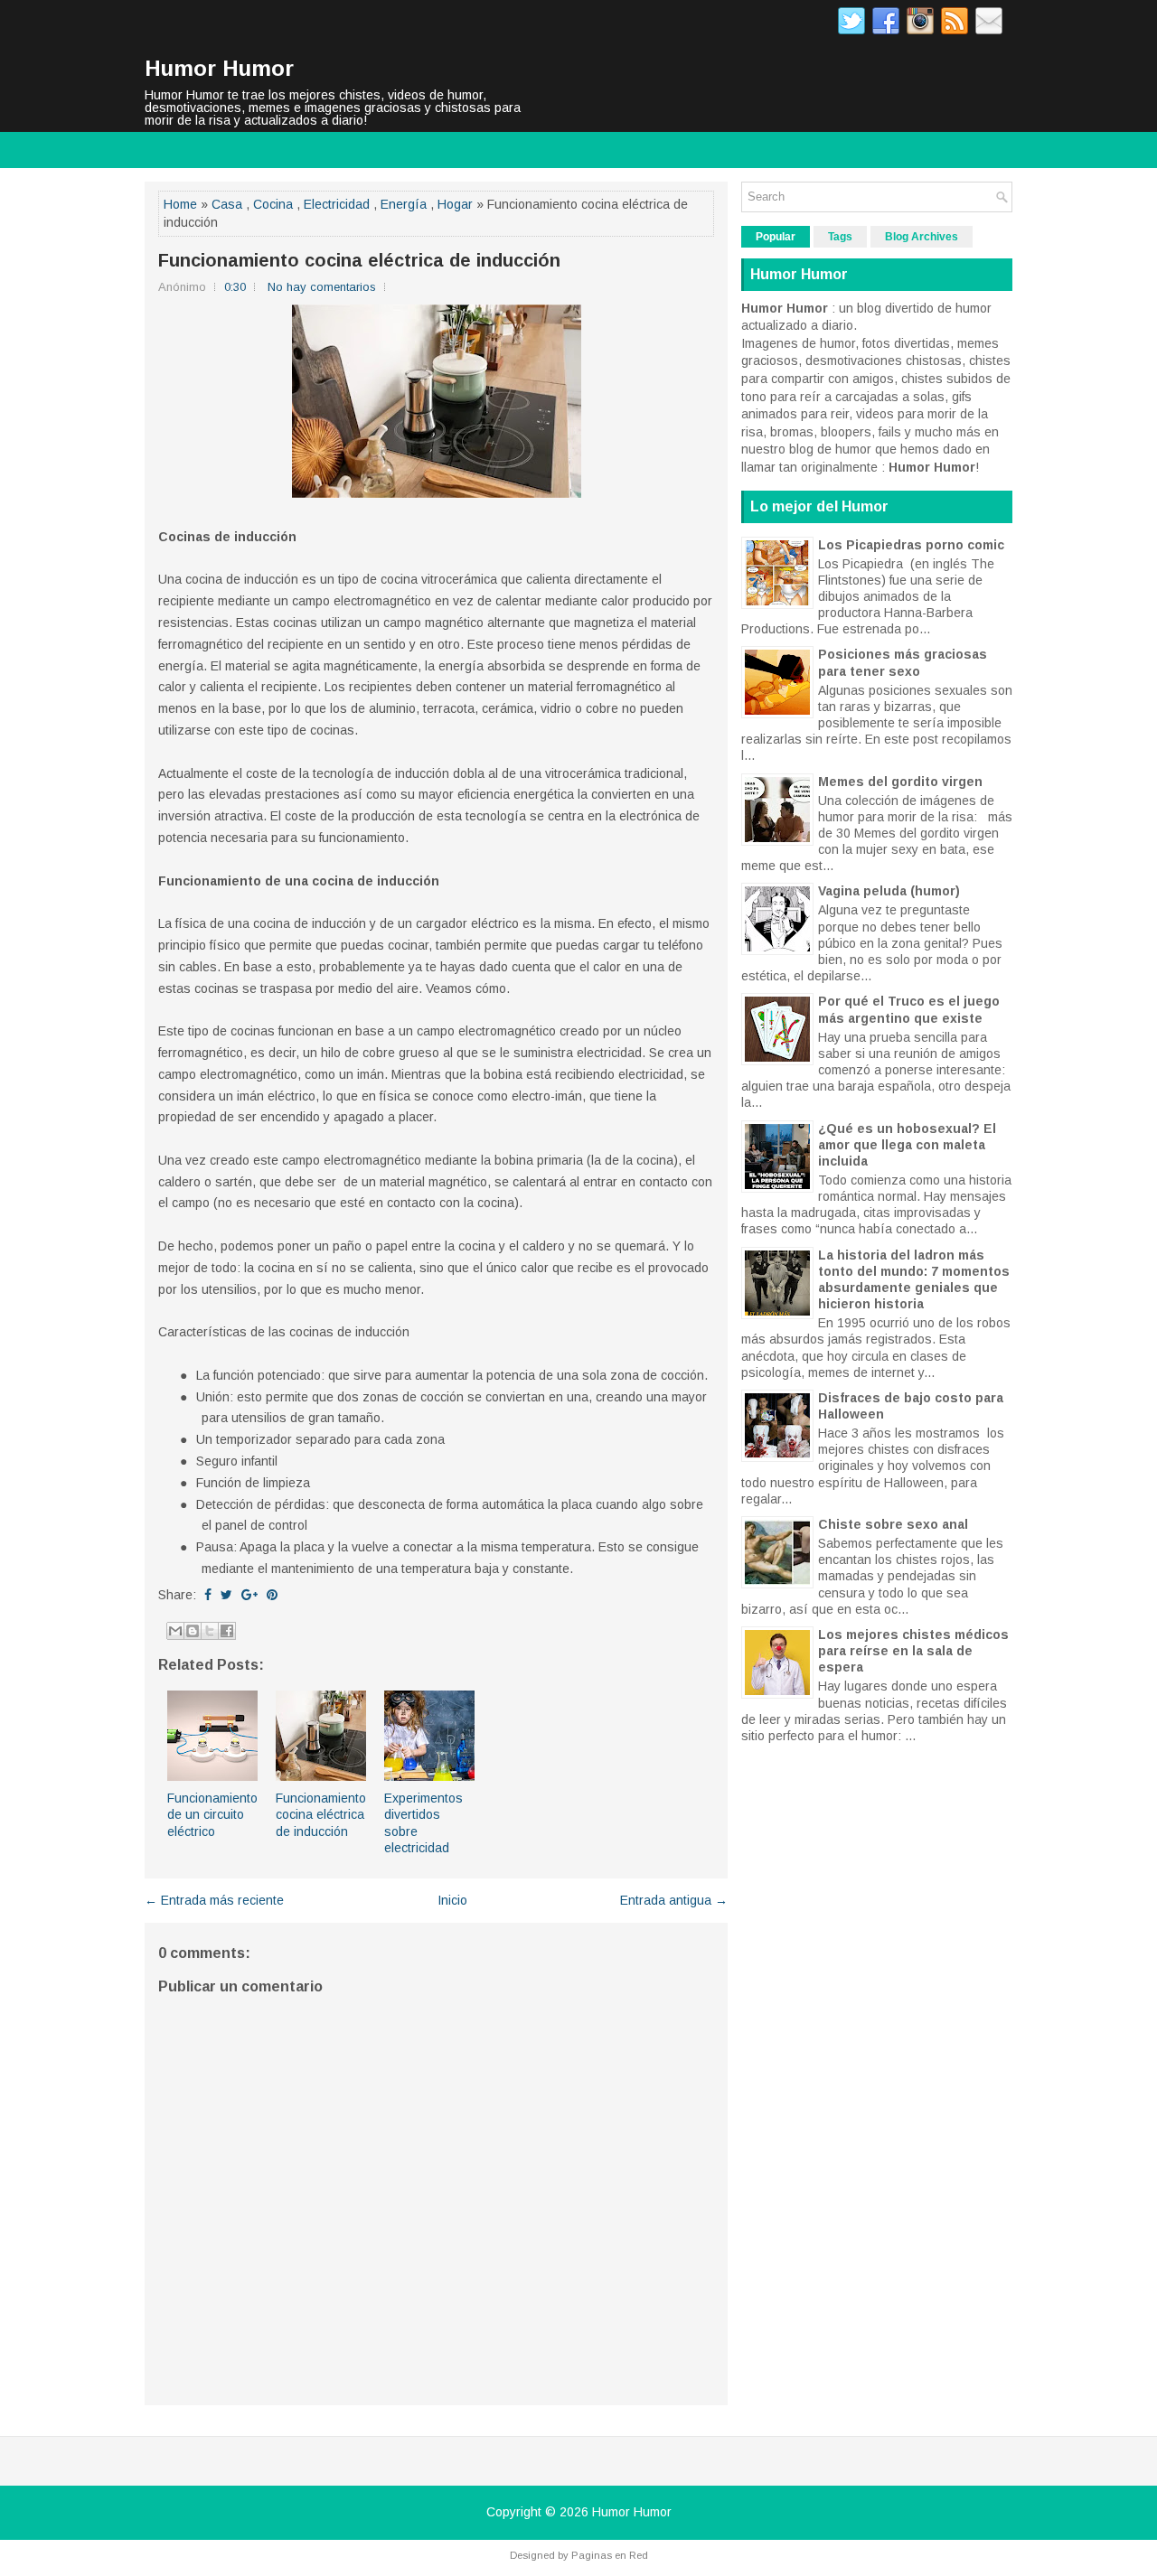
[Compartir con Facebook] (227, 1631)
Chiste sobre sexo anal (893, 1524)
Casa (227, 204)
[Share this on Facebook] (208, 1595)
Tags (840, 237)
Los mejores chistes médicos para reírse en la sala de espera (913, 1651)
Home (180, 204)
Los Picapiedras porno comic (911, 545)
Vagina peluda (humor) (889, 891)
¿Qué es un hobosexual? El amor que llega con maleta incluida (907, 1145)
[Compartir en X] (210, 1631)
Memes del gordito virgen (900, 782)
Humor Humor (219, 68)
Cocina (273, 204)
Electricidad (337, 204)
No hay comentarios (322, 287)
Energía (404, 204)
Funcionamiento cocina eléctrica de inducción (359, 260)
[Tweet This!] (226, 1595)
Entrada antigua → (674, 1900)
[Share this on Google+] (249, 1595)
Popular (776, 237)
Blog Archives (922, 237)
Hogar (455, 204)
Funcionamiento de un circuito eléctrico (212, 1814)
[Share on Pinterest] (272, 1595)
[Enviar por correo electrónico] (175, 1631)
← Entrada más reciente (214, 1900)
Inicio (452, 1900)
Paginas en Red (610, 2555)
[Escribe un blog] (193, 1631)
